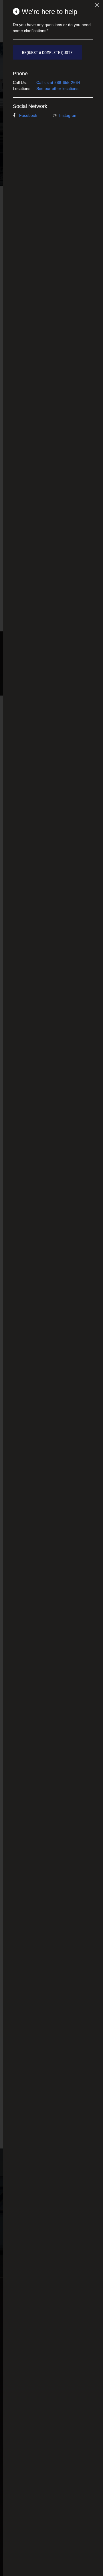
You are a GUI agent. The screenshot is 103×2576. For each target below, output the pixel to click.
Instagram (68, 115)
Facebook (28, 115)
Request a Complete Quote (47, 52)
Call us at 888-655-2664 (58, 82)
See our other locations (57, 88)
